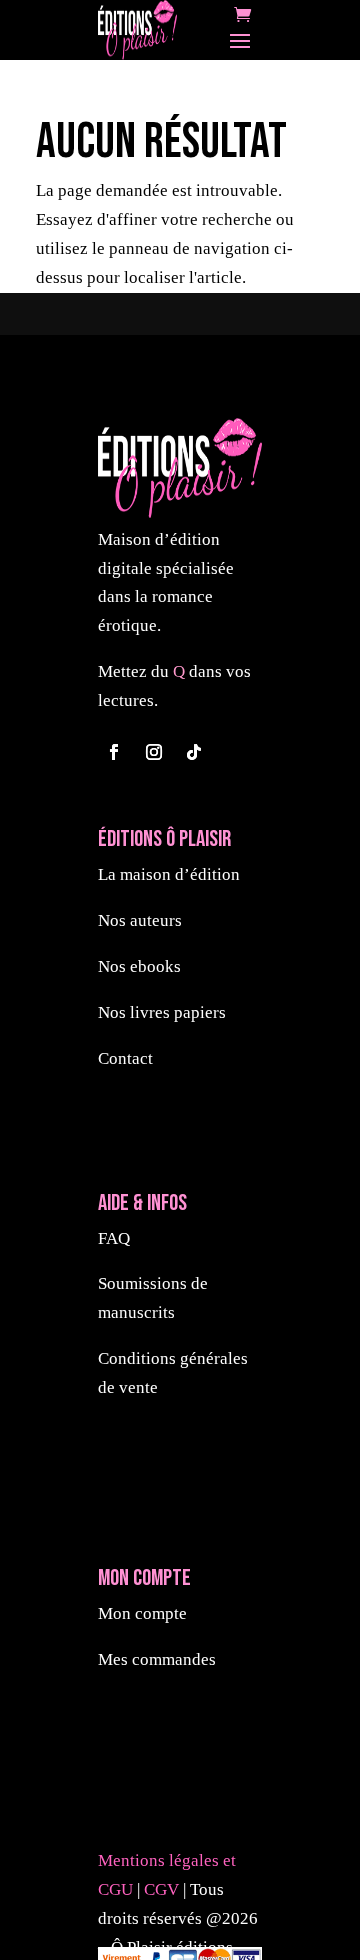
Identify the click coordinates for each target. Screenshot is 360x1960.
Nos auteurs (140, 920)
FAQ (114, 1238)
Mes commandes (157, 1659)
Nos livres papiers (162, 1012)
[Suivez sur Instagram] (154, 752)
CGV (163, 1889)
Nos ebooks (139, 966)
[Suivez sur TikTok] (194, 752)
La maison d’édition (169, 874)
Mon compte (142, 1613)
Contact (125, 1058)
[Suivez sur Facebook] (114, 752)
